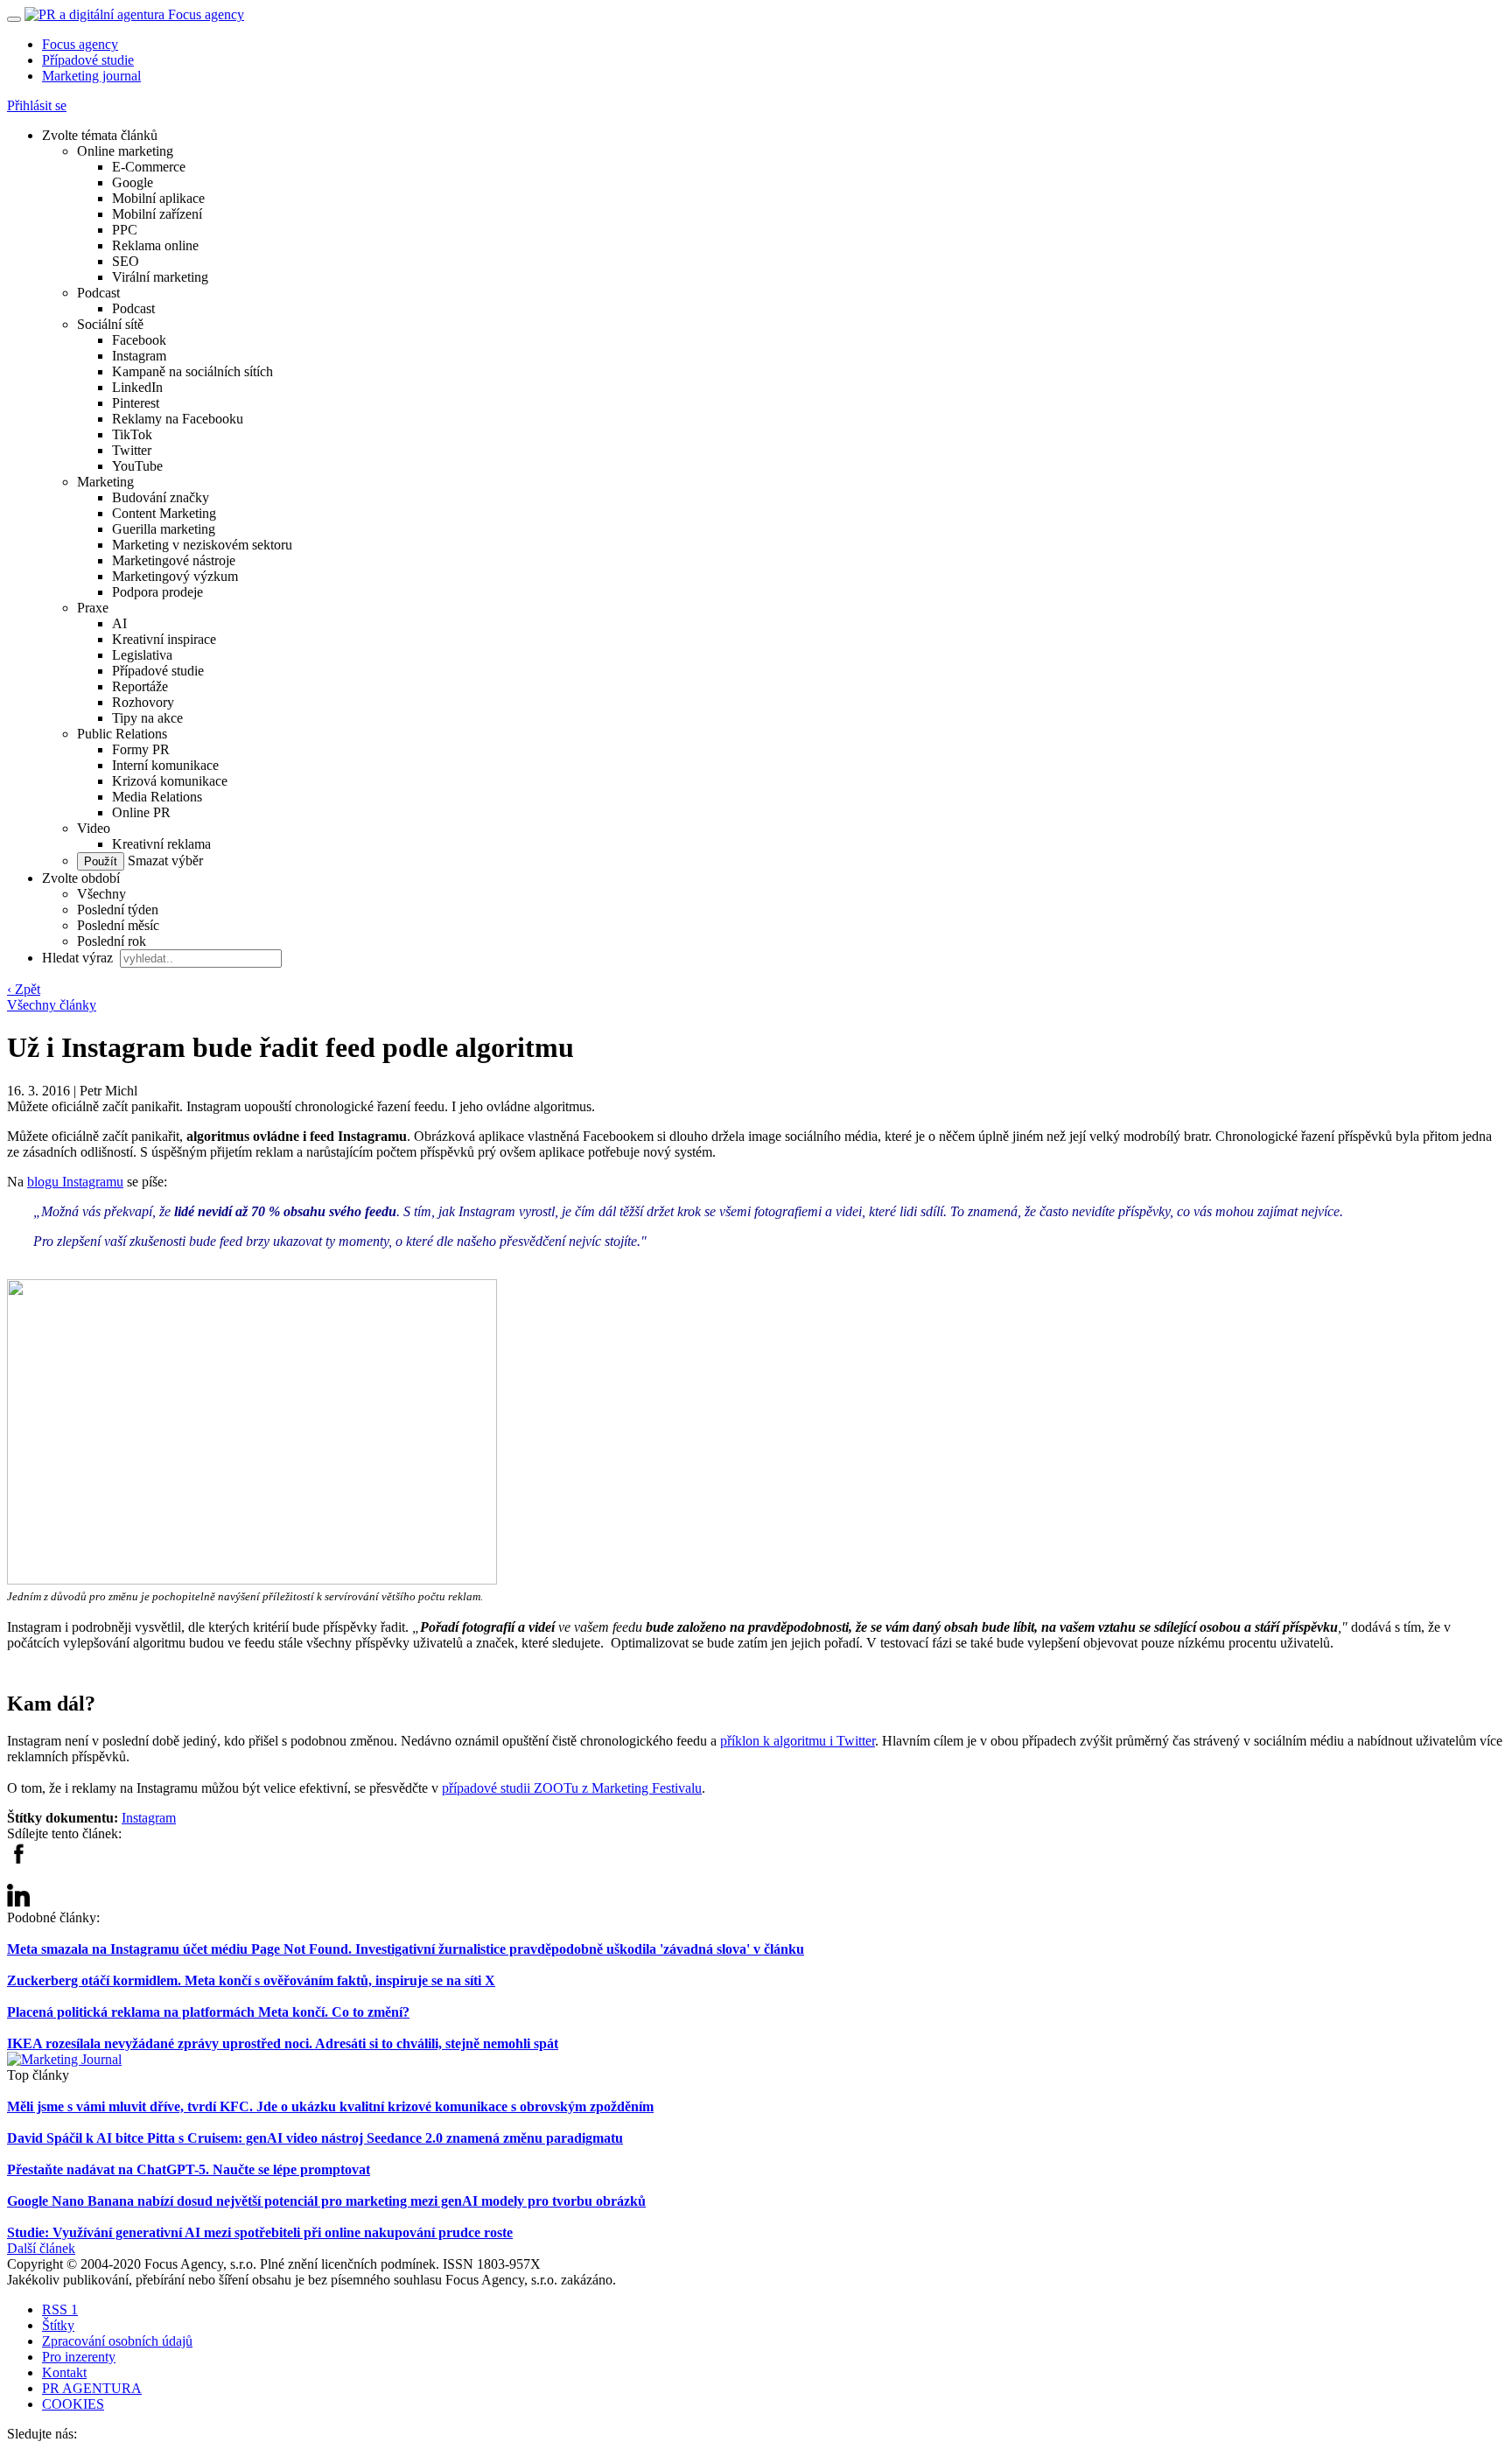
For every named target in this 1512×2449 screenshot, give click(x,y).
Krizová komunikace (170, 781)
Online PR (141, 812)
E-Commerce (149, 167)
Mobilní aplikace (158, 198)
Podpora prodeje (157, 592)
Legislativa (142, 655)
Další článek (41, 2248)
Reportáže (140, 686)
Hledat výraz (79, 958)
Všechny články (52, 1005)
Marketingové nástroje (174, 560)
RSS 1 (60, 2309)
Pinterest (136, 403)
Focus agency (80, 44)
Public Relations (122, 734)
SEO (126, 261)
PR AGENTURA (92, 2388)
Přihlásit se (37, 105)
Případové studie (88, 60)
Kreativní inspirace (164, 639)
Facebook (139, 340)
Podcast (98, 293)
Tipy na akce (147, 718)
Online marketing (125, 151)
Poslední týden (118, 910)
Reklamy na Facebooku (178, 419)
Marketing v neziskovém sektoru (202, 545)
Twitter (132, 450)
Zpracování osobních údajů (117, 2341)
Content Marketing (164, 513)
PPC (125, 230)
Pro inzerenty (79, 2357)
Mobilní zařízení (157, 214)
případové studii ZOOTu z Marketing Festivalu (572, 1788)
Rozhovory (143, 702)
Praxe (93, 608)
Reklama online (155, 245)
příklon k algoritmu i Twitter (798, 1741)
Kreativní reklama (161, 844)
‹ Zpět (24, 989)
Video (94, 828)
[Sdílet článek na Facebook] (18, 1860)
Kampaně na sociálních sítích (192, 371)
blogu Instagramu (75, 1182)
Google (133, 182)
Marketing (105, 482)
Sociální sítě (110, 324)
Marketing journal (91, 76)
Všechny (101, 894)
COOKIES (73, 2404)
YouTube (137, 466)
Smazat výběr (164, 861)
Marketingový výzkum (175, 576)
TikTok (132, 434)
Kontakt (64, 2372)
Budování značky (161, 497)
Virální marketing (160, 277)
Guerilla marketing (164, 529)
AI (119, 623)
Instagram (139, 356)
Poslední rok (112, 941)
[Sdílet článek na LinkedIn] (18, 1902)
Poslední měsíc (118, 925)
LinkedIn (137, 387)
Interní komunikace (165, 765)
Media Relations (157, 797)
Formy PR (141, 749)
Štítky (58, 2325)
